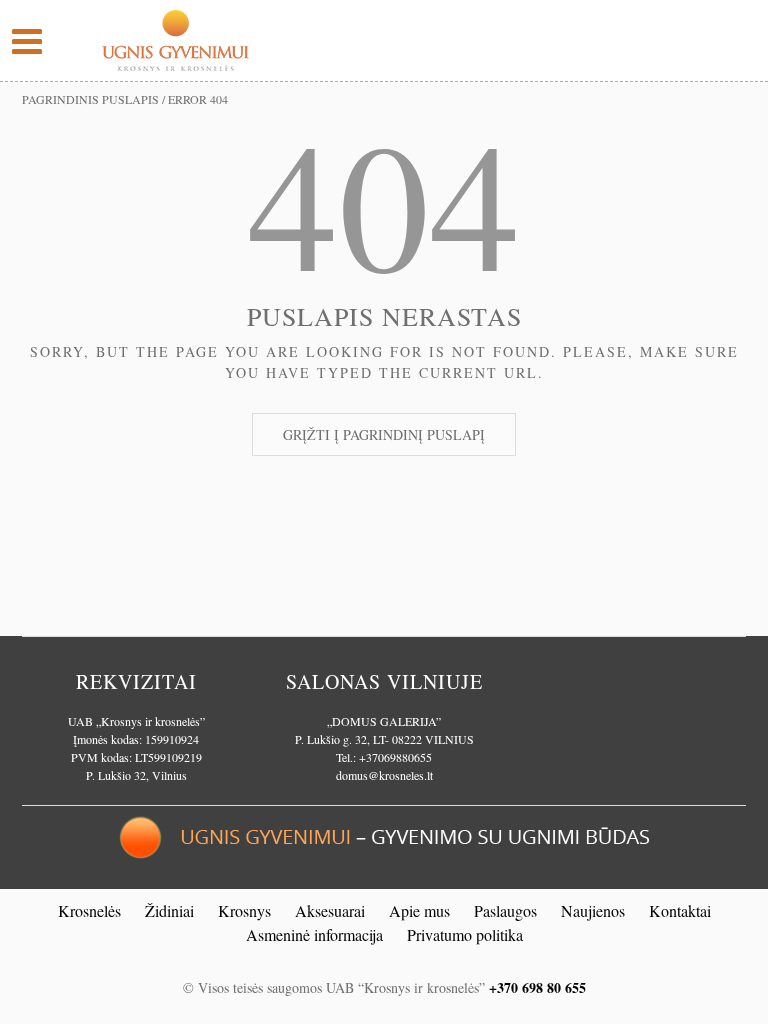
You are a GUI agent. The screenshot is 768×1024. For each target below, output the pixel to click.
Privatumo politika (465, 934)
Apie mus (419, 910)
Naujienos (593, 910)
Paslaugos (505, 910)
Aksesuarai (330, 910)
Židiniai (169, 910)
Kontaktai (680, 910)
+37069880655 (395, 757)
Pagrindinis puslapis (90, 99)
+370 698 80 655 (537, 987)
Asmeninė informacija (314, 934)
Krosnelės (89, 910)
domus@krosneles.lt (384, 775)
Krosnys (244, 910)
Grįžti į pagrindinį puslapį (384, 434)
